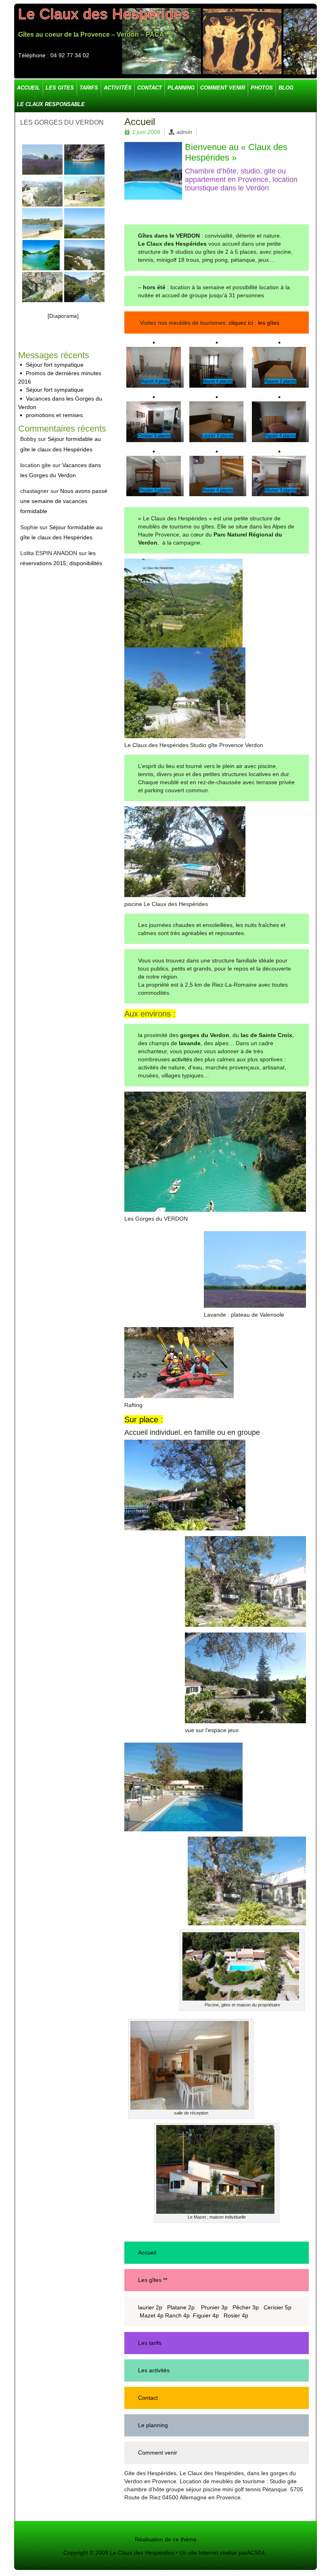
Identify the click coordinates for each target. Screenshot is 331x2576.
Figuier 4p (207, 2315)
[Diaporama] (63, 316)
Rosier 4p (236, 2315)
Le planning (153, 2425)
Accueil (147, 2252)
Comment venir (158, 2453)
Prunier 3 (213, 2307)
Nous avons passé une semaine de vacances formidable (64, 501)
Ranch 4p (177, 2315)
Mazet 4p (152, 2315)
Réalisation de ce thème (166, 2539)
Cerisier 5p (278, 2307)
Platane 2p (182, 2307)
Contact (148, 2398)
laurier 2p (150, 2307)
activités (182, 1059)
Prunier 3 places (155, 490)
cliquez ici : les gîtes (253, 323)
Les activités (154, 2370)
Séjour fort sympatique (55, 365)
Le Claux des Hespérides (104, 14)
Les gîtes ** (153, 2280)
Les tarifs (150, 2343)
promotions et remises (54, 415)
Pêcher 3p (246, 2307)
